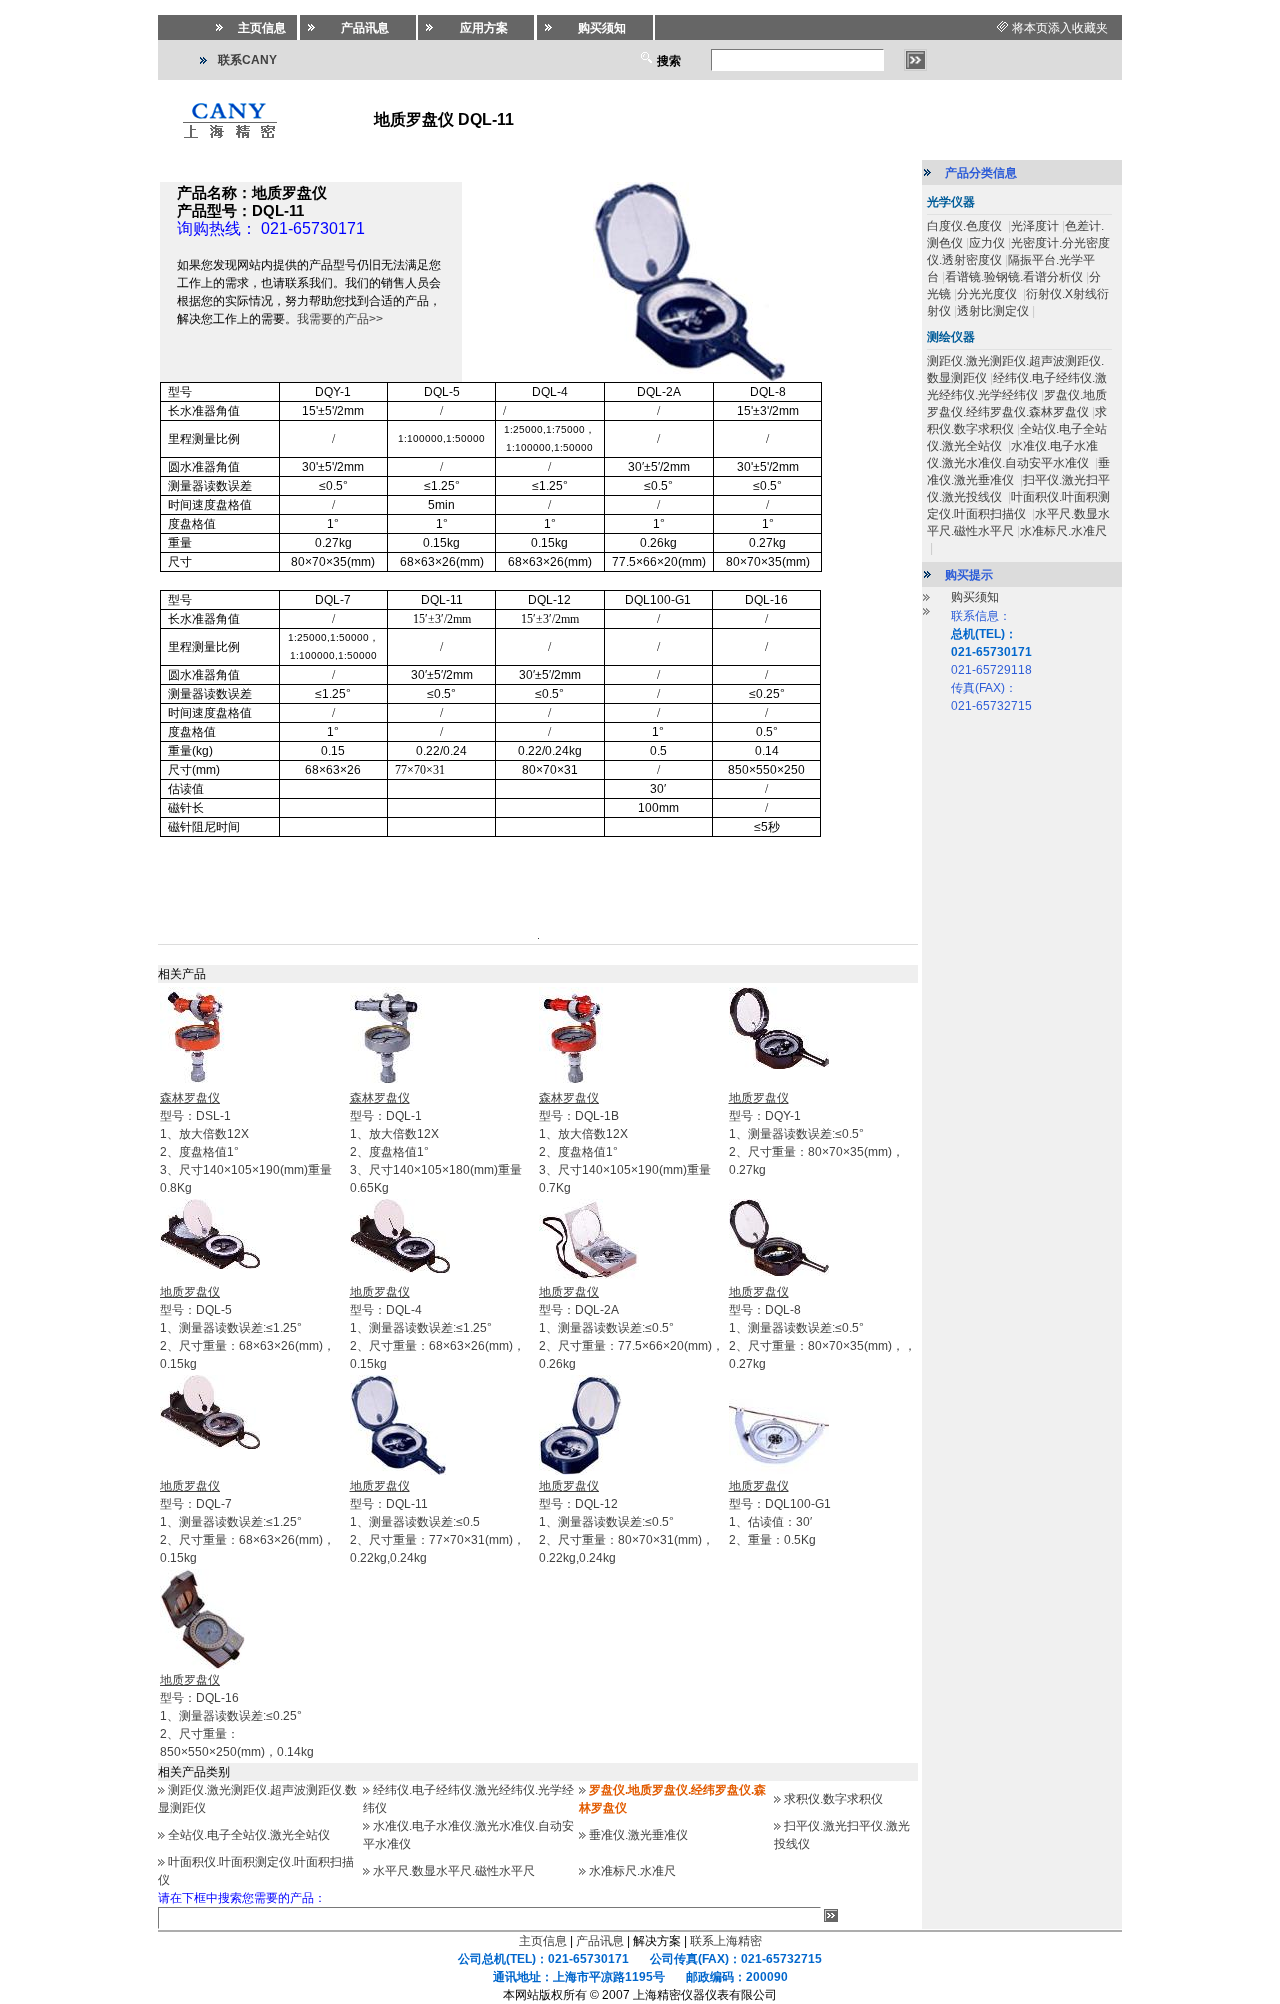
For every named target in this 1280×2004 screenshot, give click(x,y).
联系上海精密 (726, 1941)
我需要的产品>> (340, 319)
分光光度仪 (988, 294)
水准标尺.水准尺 (632, 1871)
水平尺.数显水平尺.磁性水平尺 (454, 1871)
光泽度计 (1035, 226)
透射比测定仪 (993, 311)
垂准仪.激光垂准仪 (638, 1835)
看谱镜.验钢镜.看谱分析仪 (1014, 277)
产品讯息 (600, 1941)
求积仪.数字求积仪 (833, 1799)
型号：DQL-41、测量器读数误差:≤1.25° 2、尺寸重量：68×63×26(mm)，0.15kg (437, 1328)
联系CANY (247, 60)
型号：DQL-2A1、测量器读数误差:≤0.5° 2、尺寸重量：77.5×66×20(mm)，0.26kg (631, 1328)
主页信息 (543, 1941)
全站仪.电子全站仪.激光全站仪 (249, 1835)
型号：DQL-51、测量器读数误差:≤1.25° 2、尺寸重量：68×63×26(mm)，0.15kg (247, 1328)
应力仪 (987, 243)
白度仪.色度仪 (966, 226)
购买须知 (975, 597)
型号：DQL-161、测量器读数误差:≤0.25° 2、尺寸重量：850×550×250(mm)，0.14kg (237, 1716)
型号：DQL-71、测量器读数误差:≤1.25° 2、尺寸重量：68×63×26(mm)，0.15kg (247, 1522)
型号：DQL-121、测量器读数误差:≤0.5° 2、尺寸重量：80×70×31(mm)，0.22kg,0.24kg (626, 1522)
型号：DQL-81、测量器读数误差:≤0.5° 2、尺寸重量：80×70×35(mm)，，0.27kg (822, 1328)
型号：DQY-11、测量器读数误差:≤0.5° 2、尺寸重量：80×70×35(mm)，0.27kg (816, 1134)
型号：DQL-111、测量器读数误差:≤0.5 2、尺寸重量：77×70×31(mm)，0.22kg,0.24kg (437, 1522)
